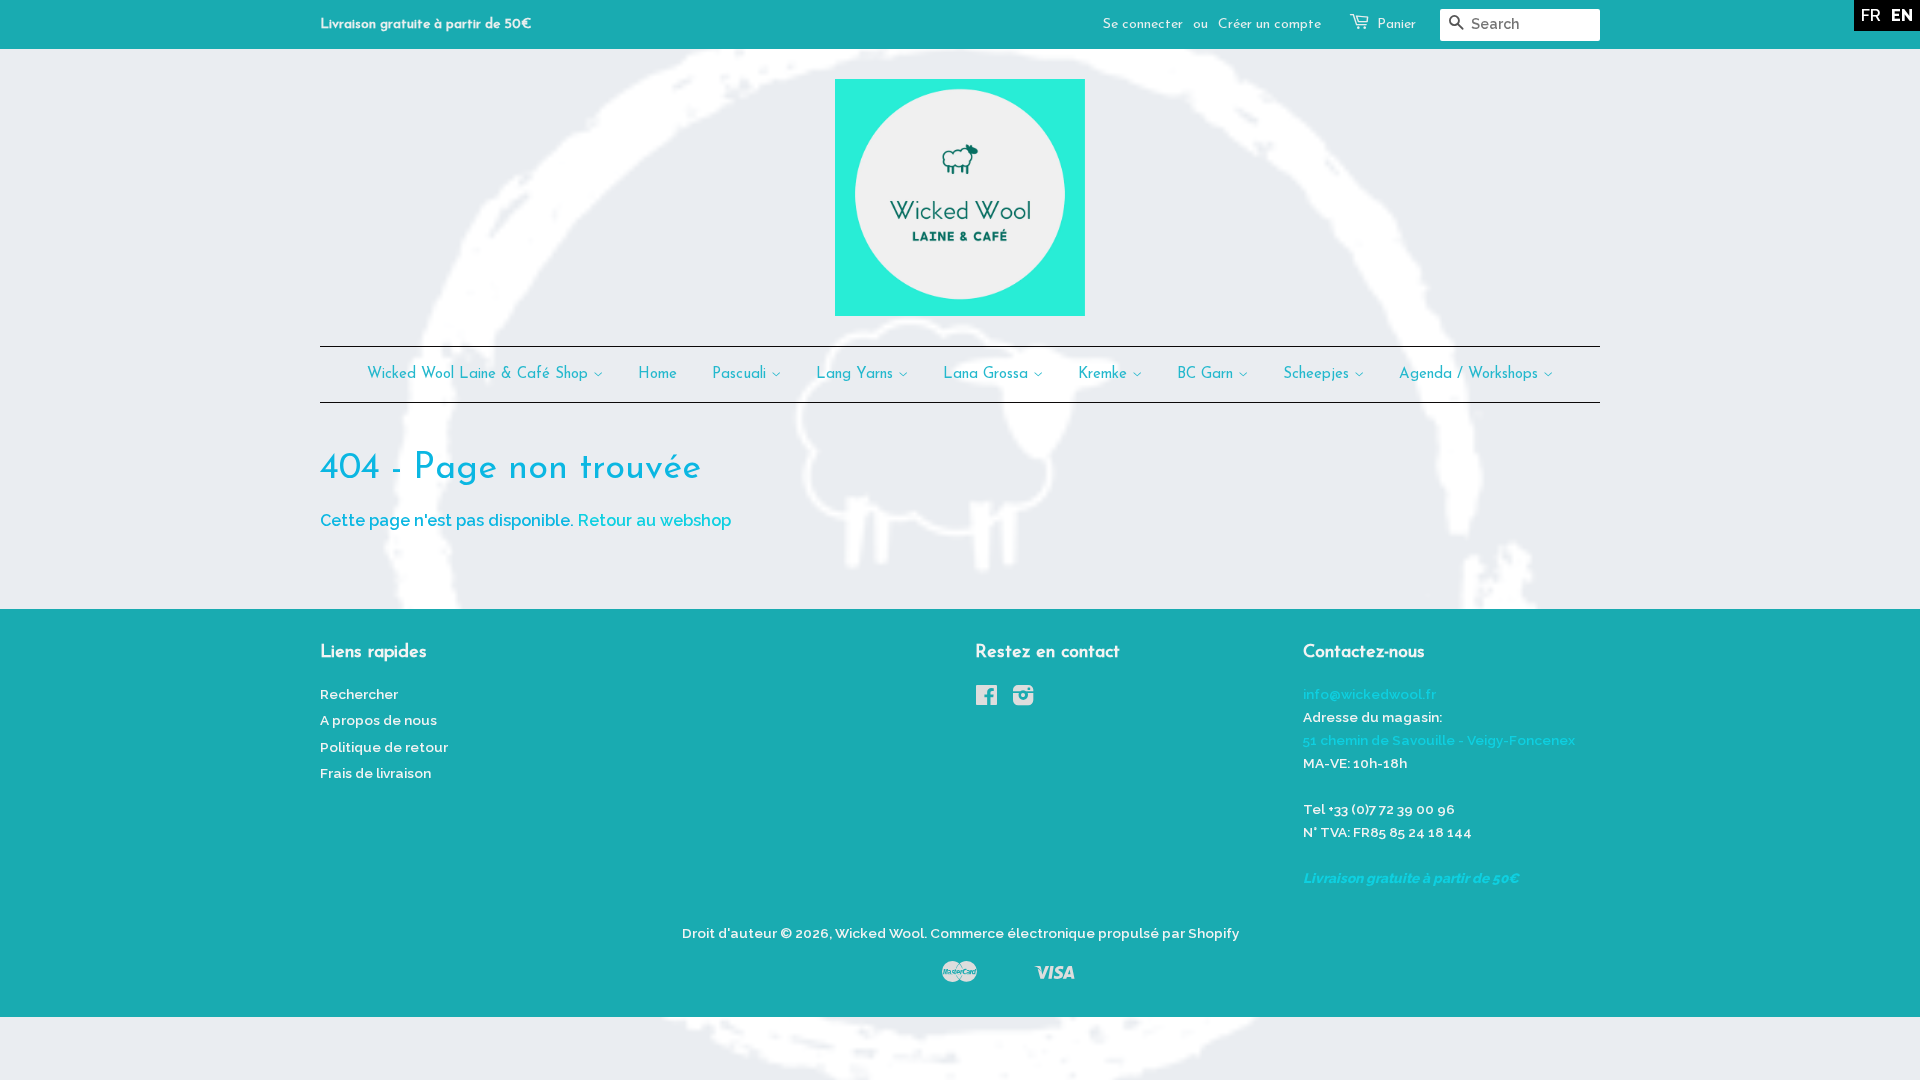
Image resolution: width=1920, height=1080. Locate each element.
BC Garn (1207, 374)
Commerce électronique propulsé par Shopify (1084, 933)
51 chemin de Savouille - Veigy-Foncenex (1439, 740)
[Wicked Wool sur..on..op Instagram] (1023, 699)
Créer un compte (1269, 24)
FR (1871, 15)
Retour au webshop (654, 520)
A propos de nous (378, 720)
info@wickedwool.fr (1369, 694)
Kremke (1105, 374)
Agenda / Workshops (1471, 374)
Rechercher (359, 694)
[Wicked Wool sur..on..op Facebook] (986, 699)
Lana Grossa (988, 374)
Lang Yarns (857, 374)
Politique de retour (384, 747)
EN (1902, 15)
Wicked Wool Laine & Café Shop (480, 374)
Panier (1396, 24)
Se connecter (1143, 24)
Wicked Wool (879, 933)
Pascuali (741, 374)
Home (657, 374)
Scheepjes (1318, 374)
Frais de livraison (375, 773)
